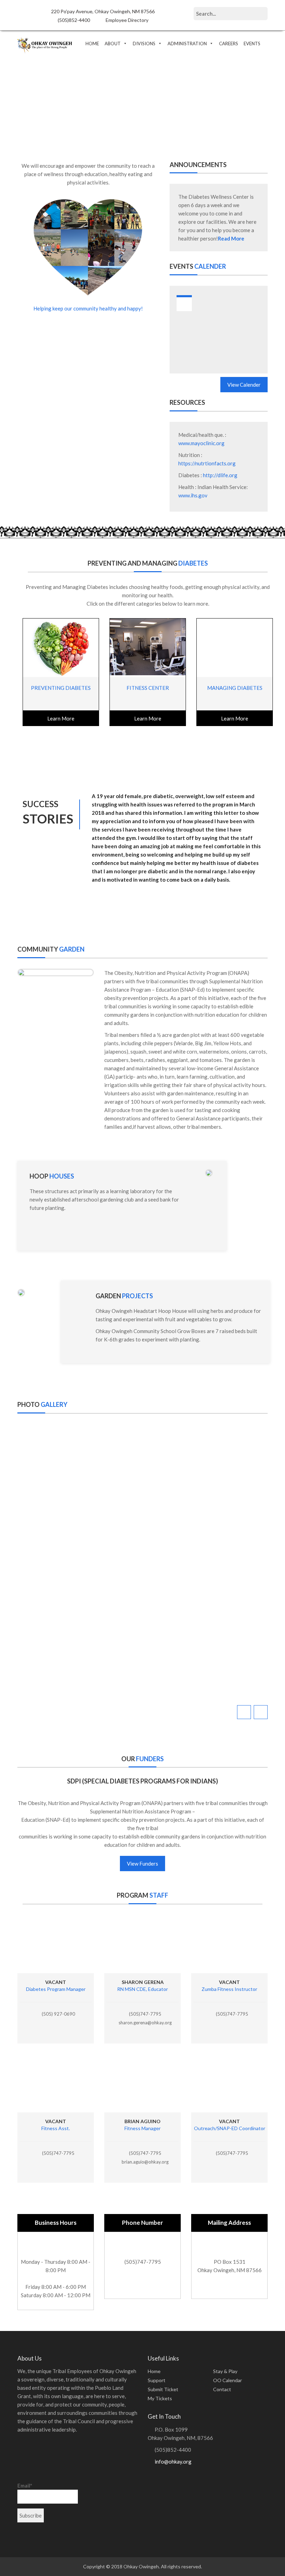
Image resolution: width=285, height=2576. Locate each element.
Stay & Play (225, 2371)
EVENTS (252, 44)
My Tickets (160, 2398)
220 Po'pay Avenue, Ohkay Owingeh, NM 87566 (102, 11)
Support (157, 2380)
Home (154, 2371)
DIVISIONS (144, 44)
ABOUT (113, 44)
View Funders (142, 1864)
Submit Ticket (163, 2389)
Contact (222, 2389)
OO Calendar (227, 2380)
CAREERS (229, 44)
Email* (25, 2486)
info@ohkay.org (173, 2461)
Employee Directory (127, 20)
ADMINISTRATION (187, 44)
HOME (92, 44)
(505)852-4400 (73, 20)
